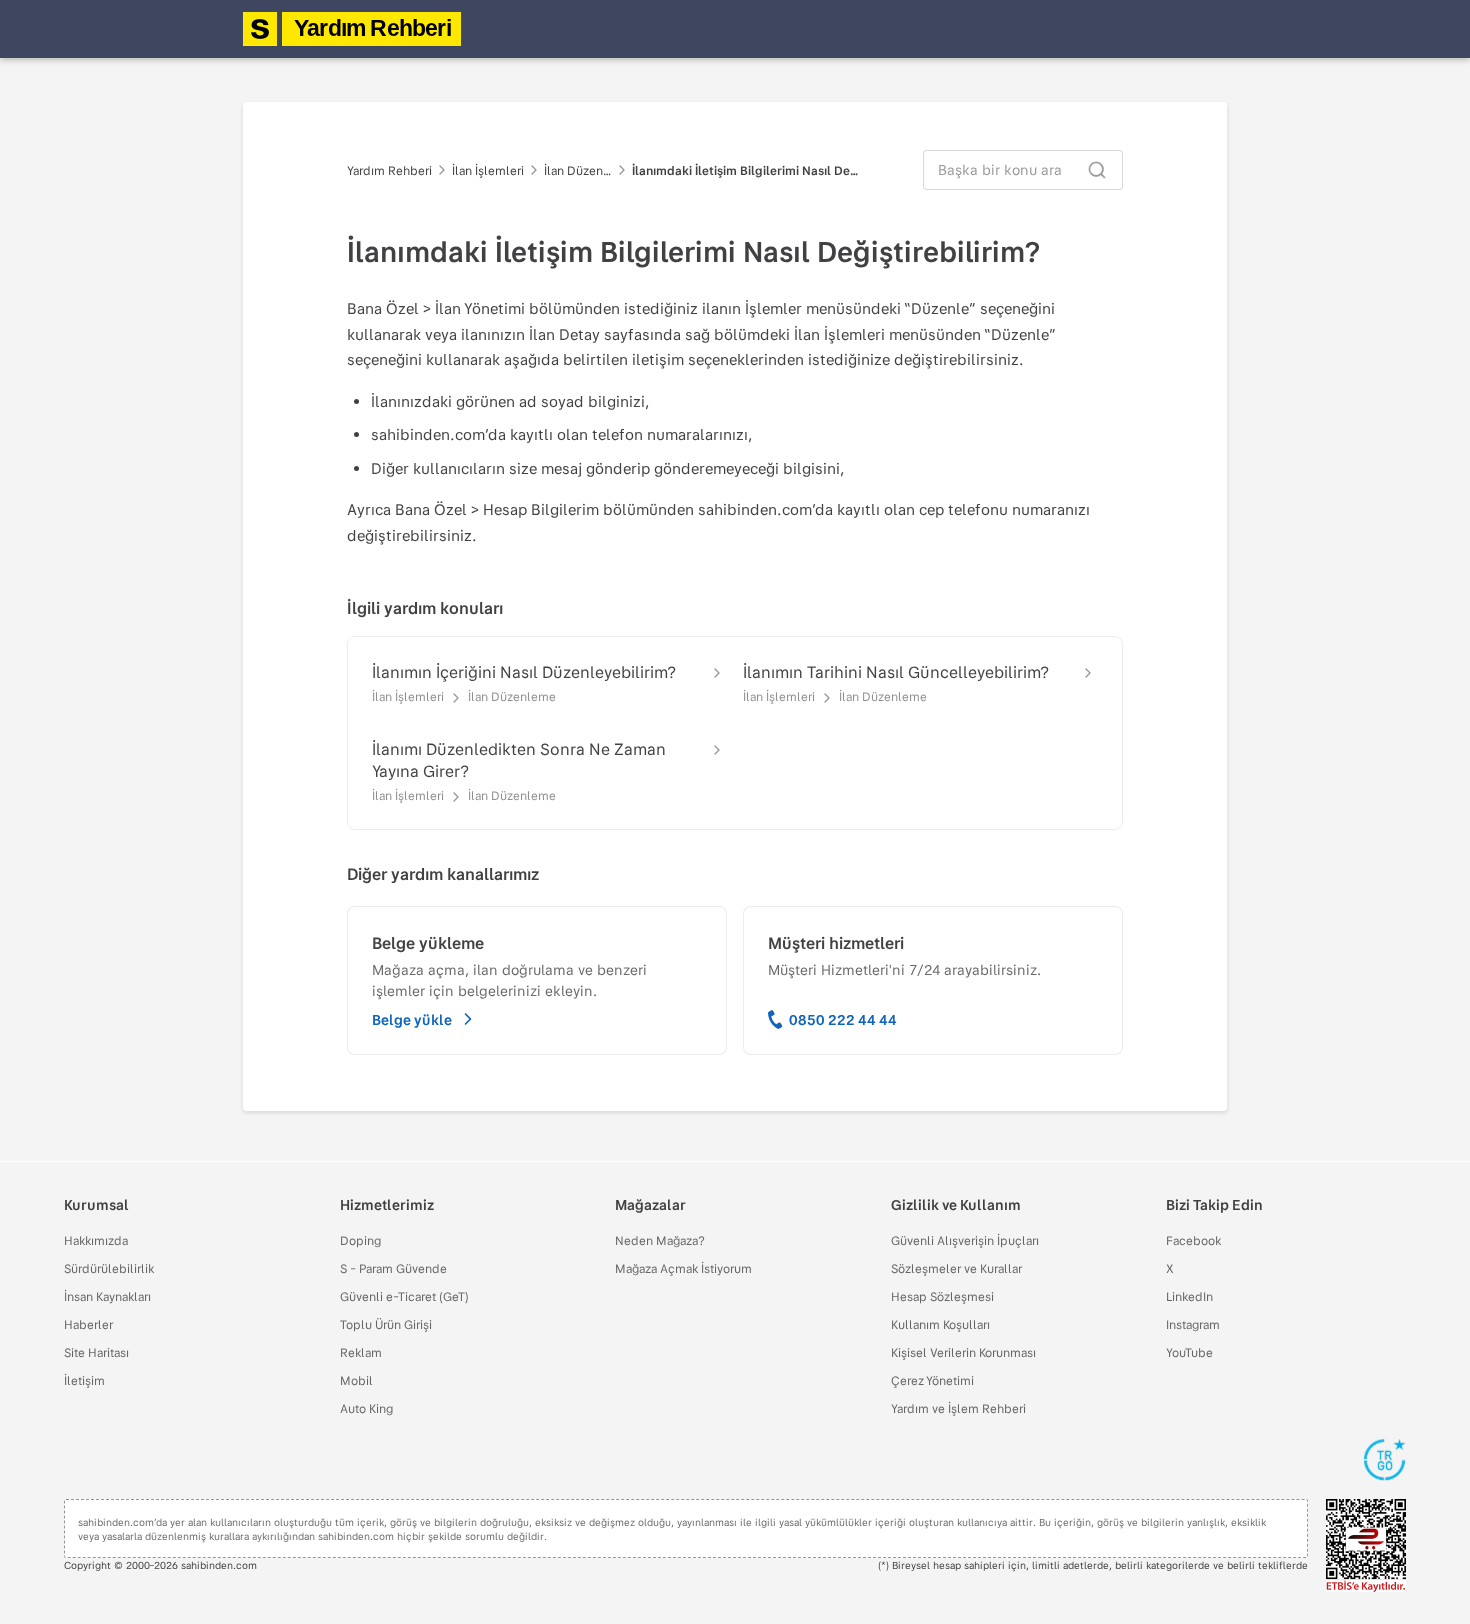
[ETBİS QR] (1366, 1545)
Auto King (366, 1408)
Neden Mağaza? (660, 1240)
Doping (360, 1240)
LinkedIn (1189, 1296)
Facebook (1193, 1240)
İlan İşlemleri (488, 170)
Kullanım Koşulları (940, 1324)
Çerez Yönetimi (932, 1380)
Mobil (356, 1380)
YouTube (1189, 1352)
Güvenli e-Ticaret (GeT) (404, 1296)
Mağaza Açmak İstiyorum (683, 1268)
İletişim (84, 1380)
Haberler (88, 1324)
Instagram (1193, 1324)
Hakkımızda (96, 1240)
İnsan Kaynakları (107, 1296)
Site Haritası (96, 1352)
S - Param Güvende (393, 1268)
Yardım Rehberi (372, 28)
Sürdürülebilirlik (109, 1268)
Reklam (361, 1352)
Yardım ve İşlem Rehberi (958, 1408)
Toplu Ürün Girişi (386, 1324)
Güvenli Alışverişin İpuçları (965, 1240)
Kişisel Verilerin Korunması (963, 1352)
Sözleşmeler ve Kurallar (956, 1268)
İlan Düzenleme (578, 170)
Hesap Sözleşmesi (942, 1296)
